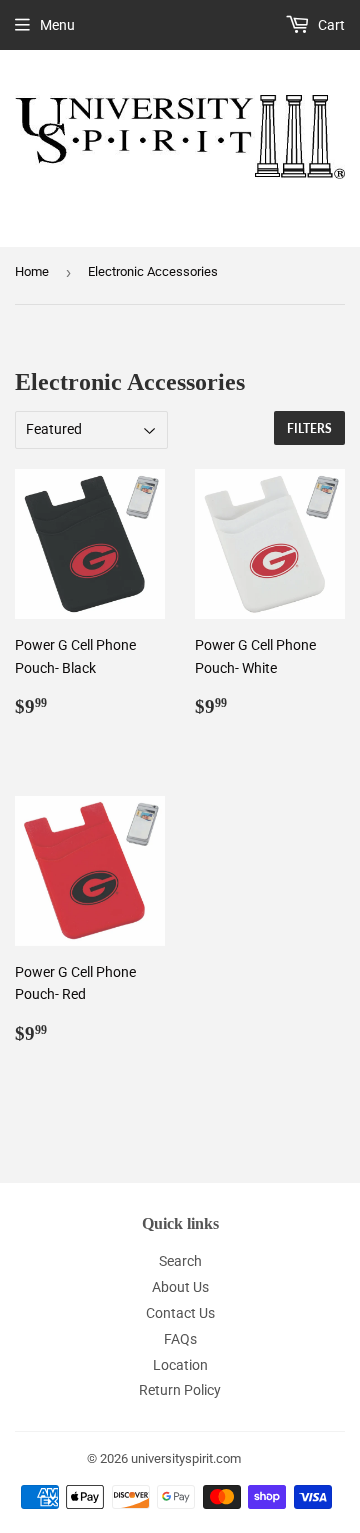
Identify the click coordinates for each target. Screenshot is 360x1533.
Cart (330, 25)
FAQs (180, 1339)
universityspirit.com (186, 1458)
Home (32, 271)
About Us (180, 1287)
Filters (309, 428)
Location (180, 1365)
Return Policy (180, 1390)
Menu (57, 25)
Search (180, 1261)
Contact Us (180, 1313)
